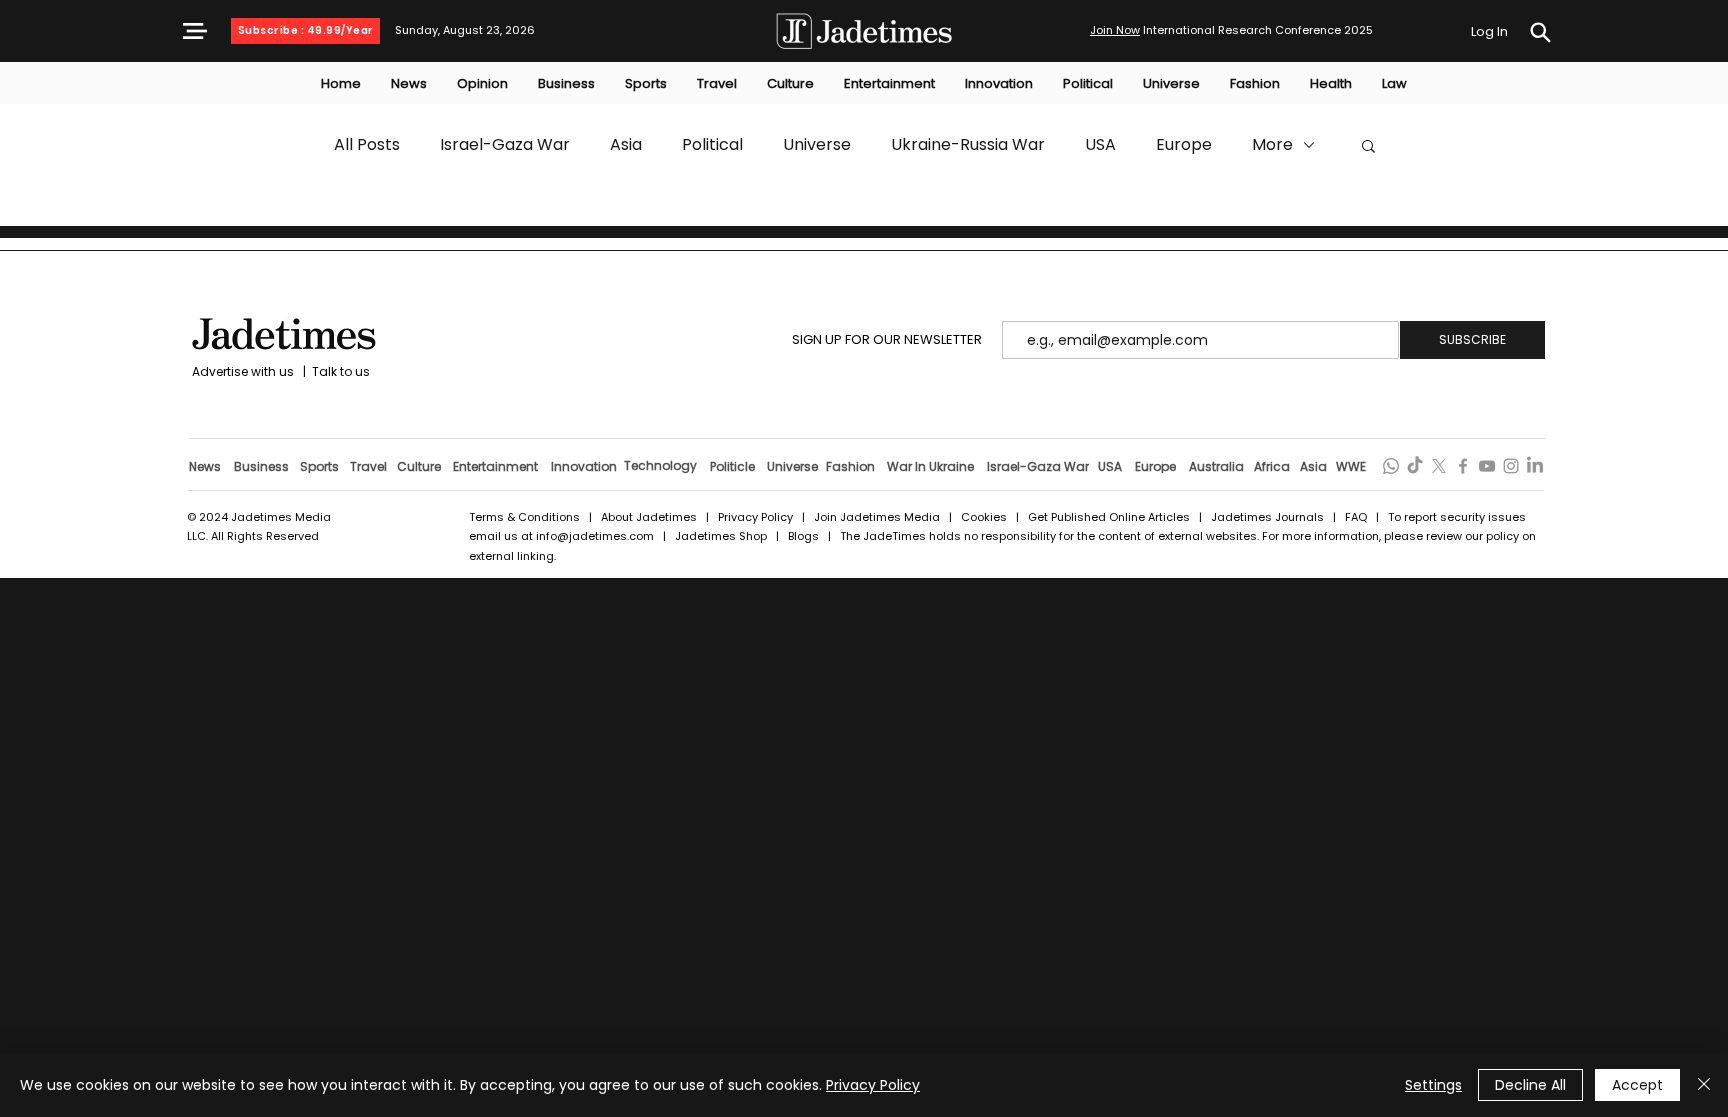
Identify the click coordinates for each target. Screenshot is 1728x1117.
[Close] (1704, 1085)
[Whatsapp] (1391, 466)
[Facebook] (1463, 466)
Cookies (984, 517)
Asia (626, 145)
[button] (195, 31)
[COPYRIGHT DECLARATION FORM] (1540, 32)
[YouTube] (1487, 466)
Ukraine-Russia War (968, 145)
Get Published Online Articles (1109, 517)
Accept (1637, 1085)
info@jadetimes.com (596, 536)
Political (712, 145)
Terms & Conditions (524, 517)
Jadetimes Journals (1267, 517)
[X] (1439, 466)
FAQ (1357, 517)
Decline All (1530, 1085)
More (1272, 145)
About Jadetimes (649, 517)
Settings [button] (1433, 1085)
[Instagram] (1511, 466)
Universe (817, 145)
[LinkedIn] (1535, 466)
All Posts (367, 145)
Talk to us (341, 371)
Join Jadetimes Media (877, 517)
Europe (1184, 145)
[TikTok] (1415, 466)
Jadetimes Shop (722, 536)
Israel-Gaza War (505, 145)
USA (1100, 145)
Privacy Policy (755, 517)
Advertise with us (241, 371)
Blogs (803, 536)
